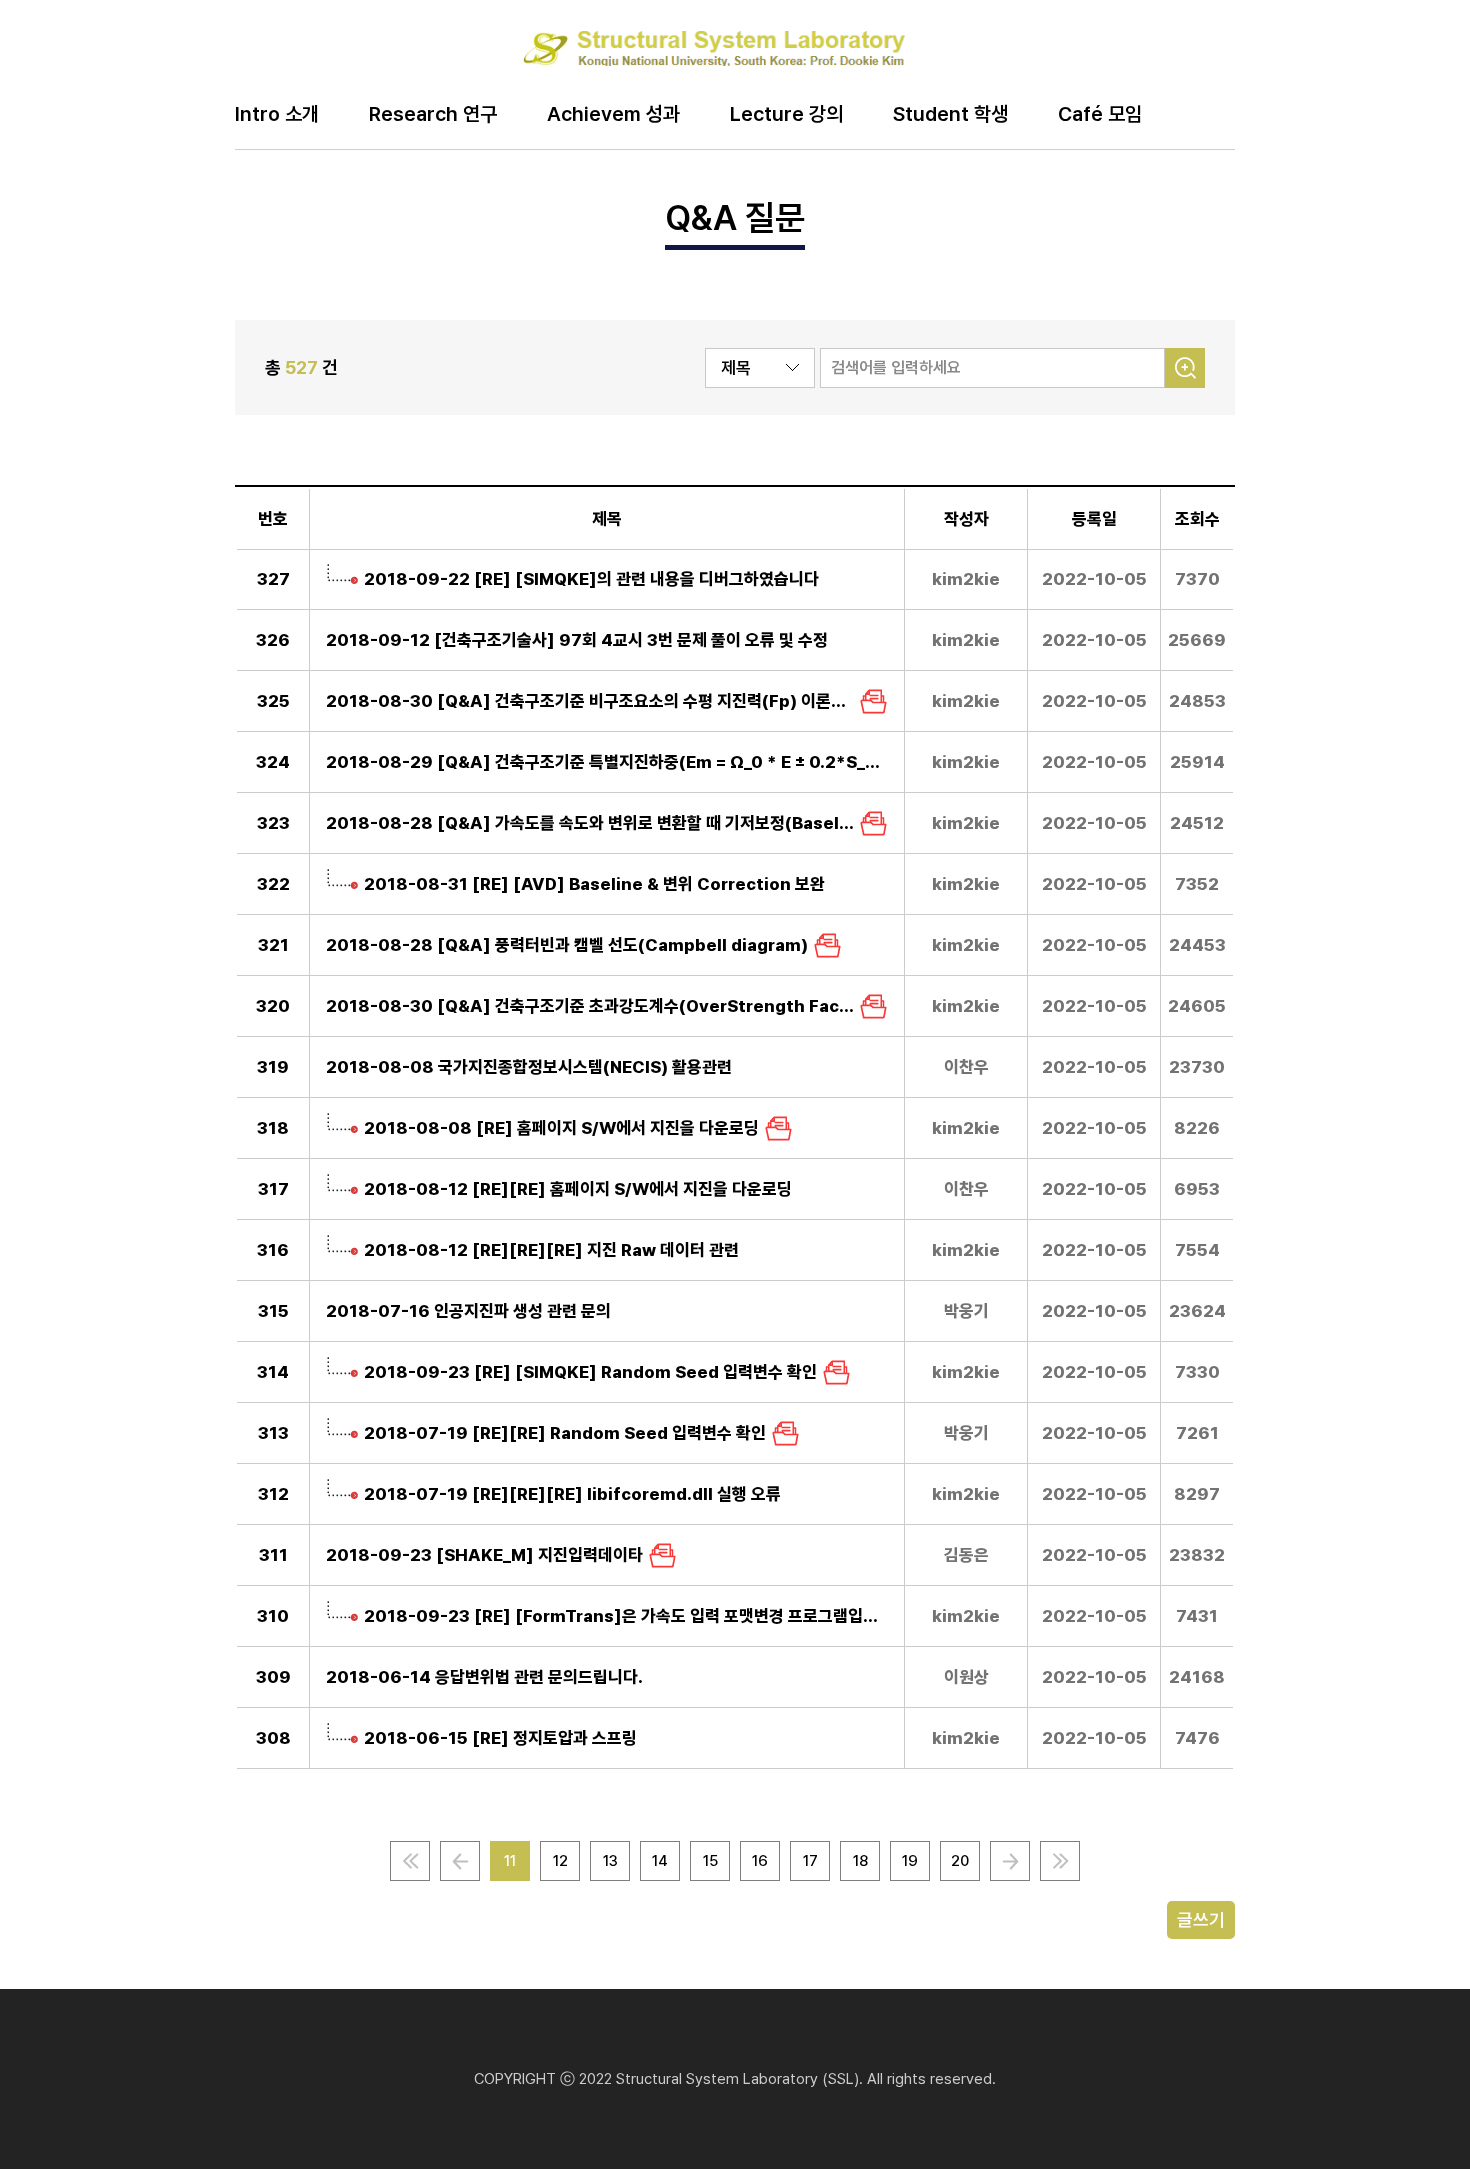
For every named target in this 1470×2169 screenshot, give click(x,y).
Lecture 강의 (786, 115)
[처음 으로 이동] (410, 1861)
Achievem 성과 (613, 115)
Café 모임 (1100, 115)
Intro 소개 (277, 115)
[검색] (1185, 368)
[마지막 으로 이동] (1060, 1861)
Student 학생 (950, 115)
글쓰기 (1201, 1919)
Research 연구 (433, 115)
